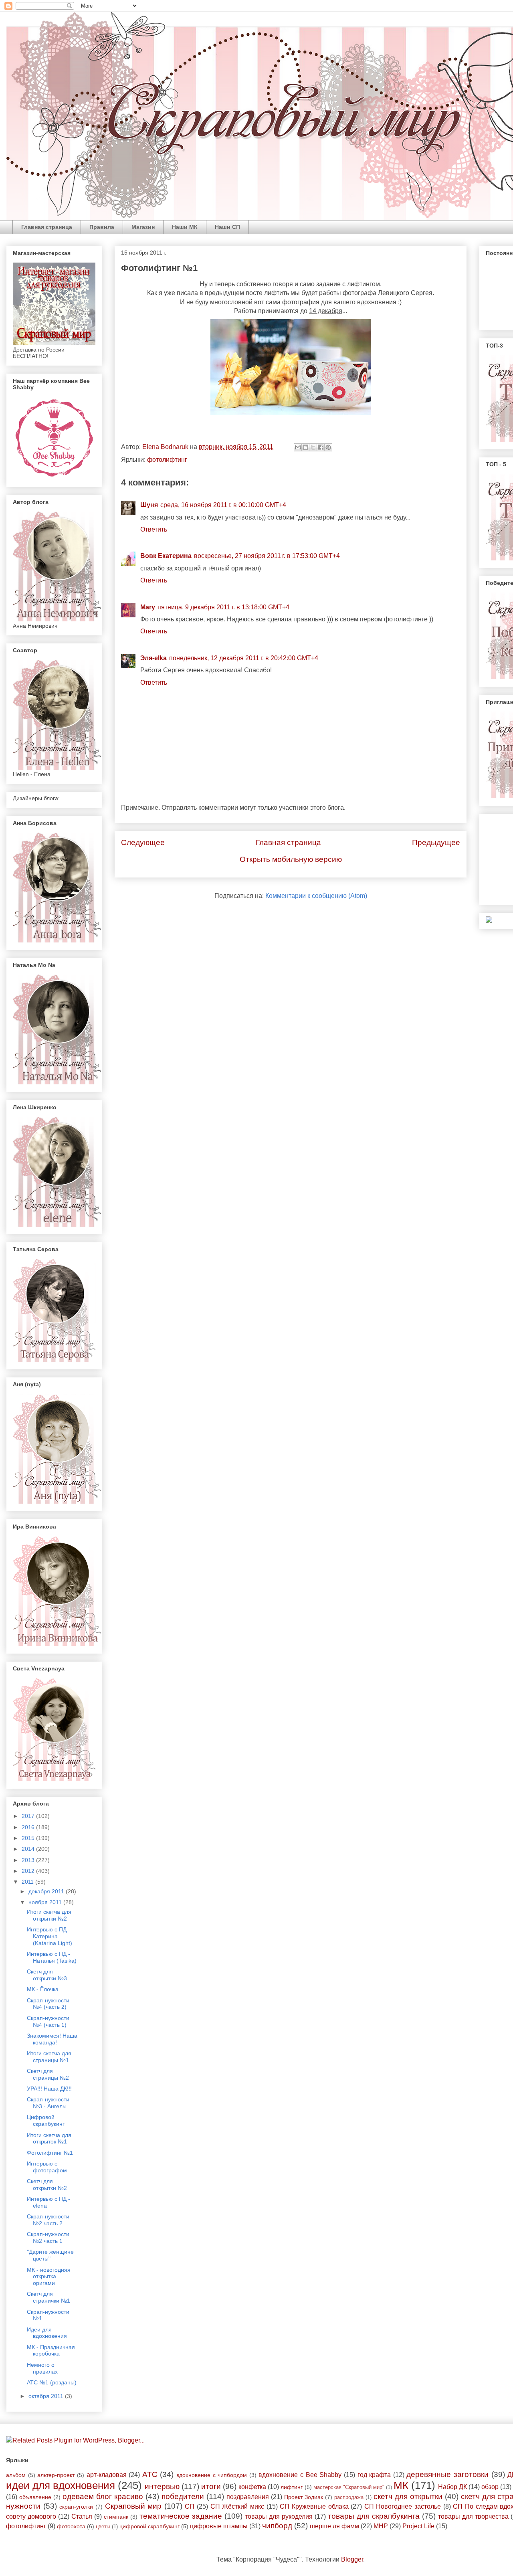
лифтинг (292, 2487)
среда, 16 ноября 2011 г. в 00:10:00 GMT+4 (223, 505)
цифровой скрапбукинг (149, 2526)
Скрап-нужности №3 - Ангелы (48, 2103)
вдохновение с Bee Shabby (300, 2475)
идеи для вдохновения (61, 2485)
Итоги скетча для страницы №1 (49, 2057)
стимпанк (116, 2517)
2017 (29, 1816)
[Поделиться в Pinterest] (328, 447)
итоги (211, 2486)
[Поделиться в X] (313, 447)
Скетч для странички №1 (48, 2297)
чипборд (277, 2526)
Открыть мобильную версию (291, 859)
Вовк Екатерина (166, 556)
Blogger (352, 2559)
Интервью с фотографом (47, 2167)
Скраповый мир (133, 2506)
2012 (29, 1871)
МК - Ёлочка (43, 1989)
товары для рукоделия (279, 2516)
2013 (29, 1860)
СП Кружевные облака (314, 2506)
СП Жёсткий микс (237, 2506)
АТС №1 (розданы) (52, 2382)
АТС (150, 2474)
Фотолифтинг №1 (50, 2153)
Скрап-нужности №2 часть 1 (48, 2237)
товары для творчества (473, 2516)
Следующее (143, 842)
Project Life (418, 2526)
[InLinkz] (489, 919)
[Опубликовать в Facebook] (321, 447)
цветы (103, 2526)
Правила (102, 227)
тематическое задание (181, 2516)
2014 (29, 1849)
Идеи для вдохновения (47, 2333)
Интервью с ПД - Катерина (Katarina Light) (49, 1936)
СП (190, 2506)
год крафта (374, 2475)
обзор (490, 2487)
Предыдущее (436, 842)
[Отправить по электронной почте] (298, 447)
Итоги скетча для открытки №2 (49, 1915)
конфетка (252, 2487)
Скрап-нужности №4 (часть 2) (48, 2004)
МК (401, 2485)
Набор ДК (452, 2487)
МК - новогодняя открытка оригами (49, 2277)
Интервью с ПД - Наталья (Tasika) (52, 1957)
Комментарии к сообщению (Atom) (316, 896)
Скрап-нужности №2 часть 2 (48, 2220)
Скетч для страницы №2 (48, 2074)
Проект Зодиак (304, 2497)
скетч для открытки (408, 2496)
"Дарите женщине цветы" (50, 2255)
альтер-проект (56, 2475)
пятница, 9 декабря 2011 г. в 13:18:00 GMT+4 (223, 607)
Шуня (149, 505)
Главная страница (47, 227)
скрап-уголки (76, 2507)
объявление (35, 2497)
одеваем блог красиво (103, 2496)
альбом (16, 2475)
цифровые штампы (219, 2526)
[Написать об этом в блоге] (305, 447)
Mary (148, 607)
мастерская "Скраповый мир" (349, 2487)
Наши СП (227, 227)
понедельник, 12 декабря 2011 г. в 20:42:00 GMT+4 (244, 658)
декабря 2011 (47, 1891)
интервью (162, 2486)
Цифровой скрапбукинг (46, 2120)
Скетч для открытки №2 (47, 2185)
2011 (28, 1882)
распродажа (349, 2497)
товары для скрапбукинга (374, 2516)
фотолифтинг (167, 460)
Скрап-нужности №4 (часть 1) (48, 2021)
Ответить (154, 529)
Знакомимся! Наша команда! (52, 2039)
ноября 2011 (46, 1902)
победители (183, 2496)
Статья (82, 2516)
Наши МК (185, 227)
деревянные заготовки (447, 2474)
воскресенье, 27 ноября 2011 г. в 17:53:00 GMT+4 (267, 556)
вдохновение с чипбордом (212, 2475)
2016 (29, 1827)
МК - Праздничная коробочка (51, 2351)
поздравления (248, 2497)
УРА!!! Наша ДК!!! (49, 2089)
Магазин (143, 227)
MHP (381, 2526)
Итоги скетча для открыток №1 (49, 2138)
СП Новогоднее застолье (403, 2506)
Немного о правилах (42, 2368)
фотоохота (71, 2526)
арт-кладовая (107, 2475)
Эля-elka (153, 658)
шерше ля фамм (334, 2526)
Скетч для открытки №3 (47, 1975)
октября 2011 (47, 2396)
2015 (29, 1838)
